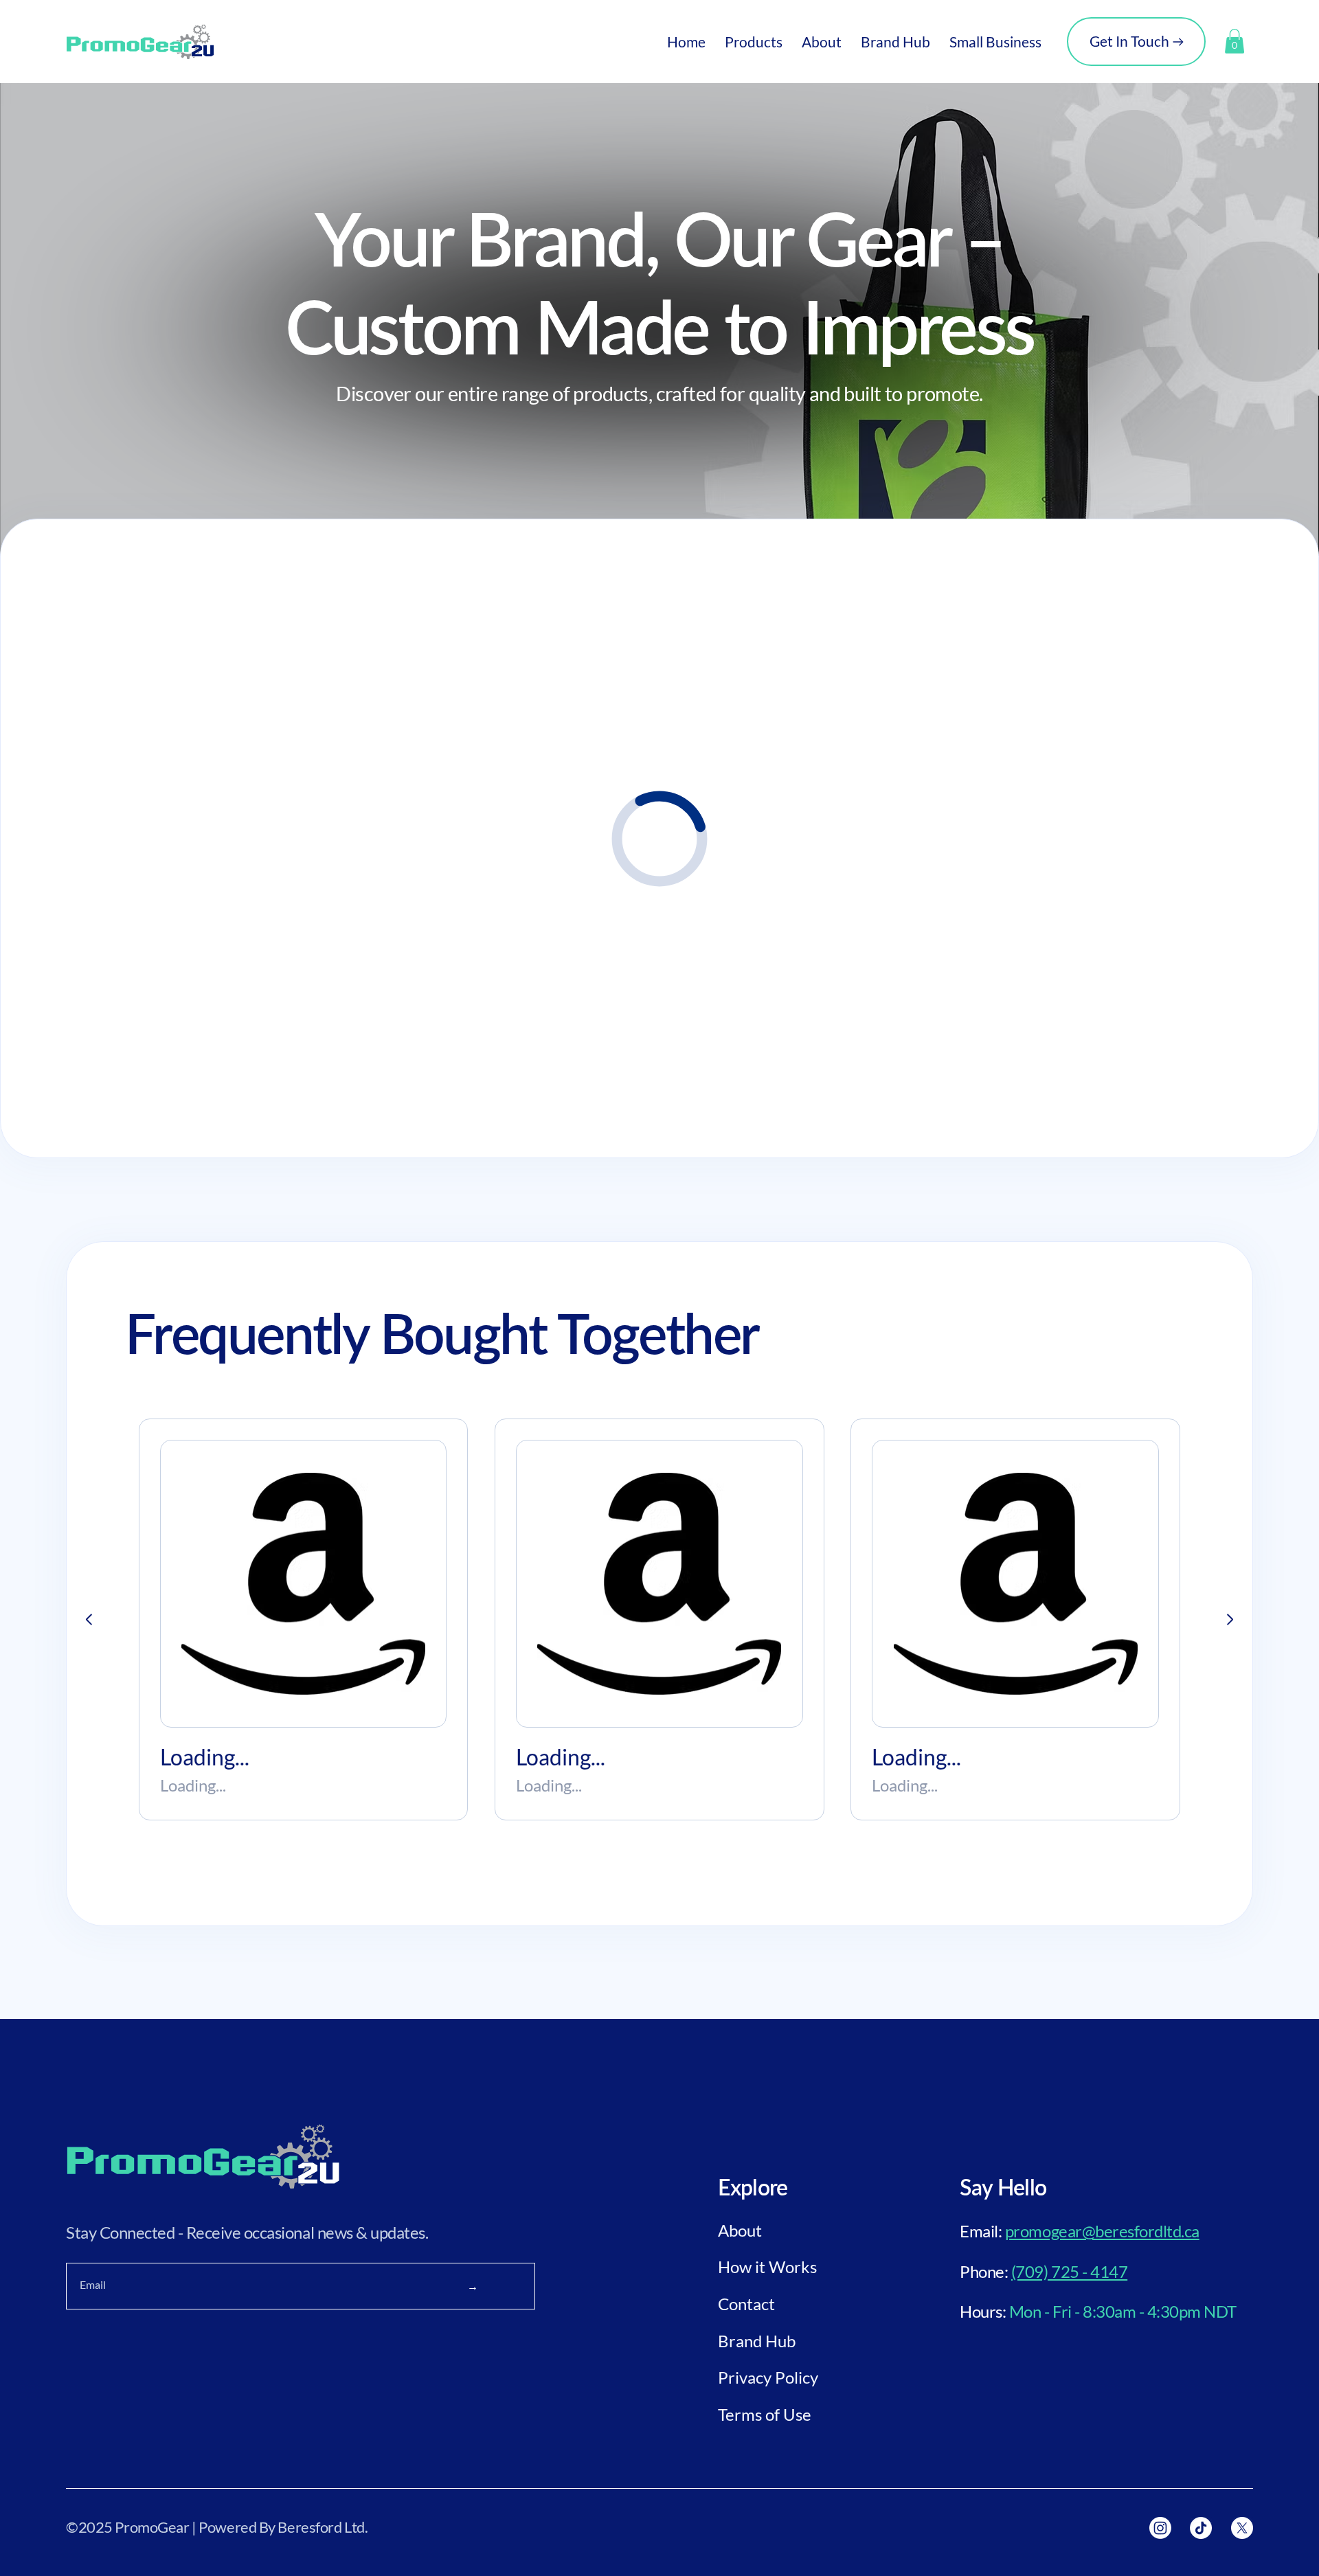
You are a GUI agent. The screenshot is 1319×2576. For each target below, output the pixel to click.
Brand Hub (757, 2341)
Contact (746, 2304)
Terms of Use (765, 2414)
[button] (754, 42)
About (740, 2230)
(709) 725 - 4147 (1069, 2271)
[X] (1242, 2528)
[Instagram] (1160, 2528)
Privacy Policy (768, 2377)
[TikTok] (1201, 2528)
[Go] (89, 1620)
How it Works (767, 2267)
